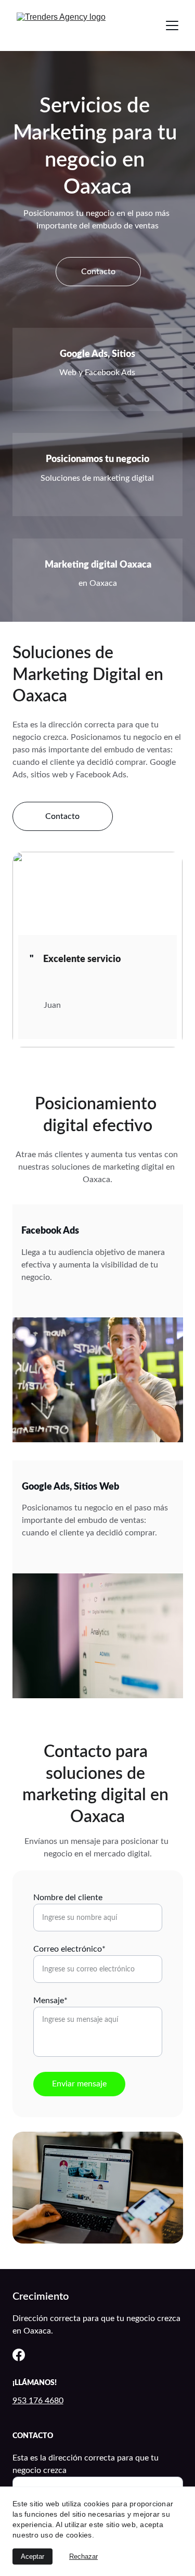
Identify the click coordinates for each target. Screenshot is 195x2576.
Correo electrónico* (69, 1949)
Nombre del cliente (68, 1898)
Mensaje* (50, 2001)
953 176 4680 (38, 2401)
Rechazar (83, 2556)
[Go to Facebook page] (19, 2355)
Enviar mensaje (79, 2084)
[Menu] (172, 25)
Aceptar (32, 2556)
